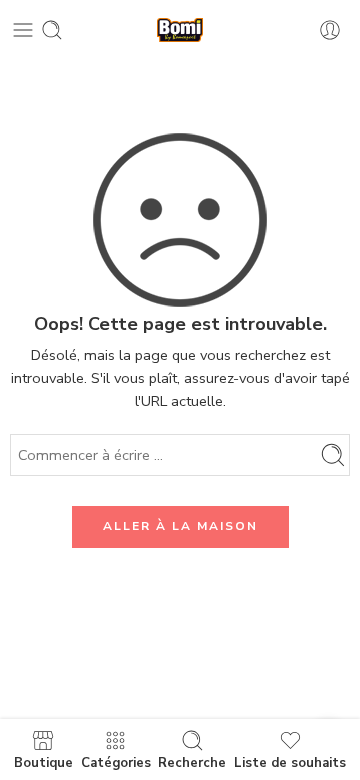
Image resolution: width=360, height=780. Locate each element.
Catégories (116, 762)
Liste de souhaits (290, 762)
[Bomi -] (180, 30)
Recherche (192, 762)
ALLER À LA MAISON (180, 526)
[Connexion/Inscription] (330, 30)
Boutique (43, 762)
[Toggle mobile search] (52, 30)
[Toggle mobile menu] (23, 30)
